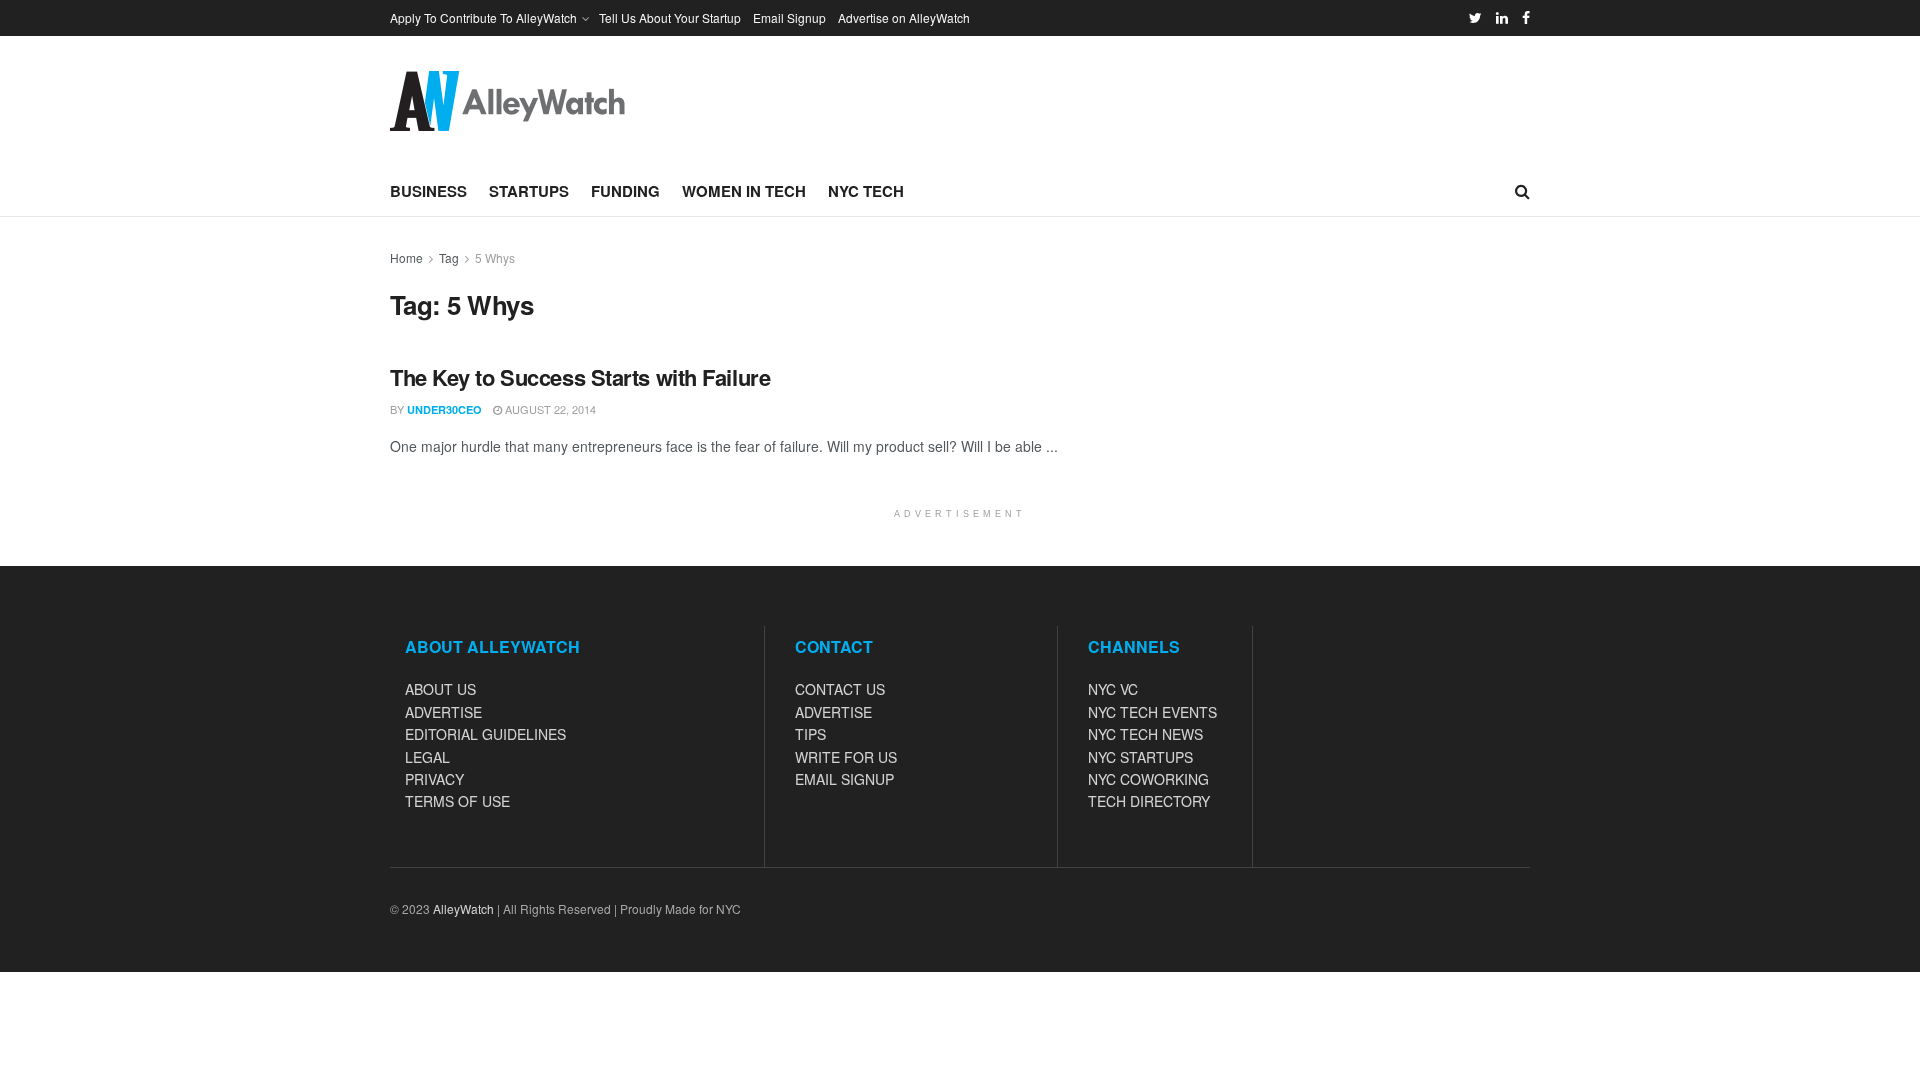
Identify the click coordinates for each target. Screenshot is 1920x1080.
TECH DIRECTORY (1149, 801)
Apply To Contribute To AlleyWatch (483, 17)
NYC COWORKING (1148, 779)
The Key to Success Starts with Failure (580, 377)
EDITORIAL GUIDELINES (485, 734)
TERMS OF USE (457, 801)
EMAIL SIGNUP (844, 779)
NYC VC (1113, 689)
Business (428, 191)
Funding (625, 191)
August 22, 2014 (549, 409)
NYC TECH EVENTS (1152, 712)
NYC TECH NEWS (1145, 734)
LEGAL (427, 757)
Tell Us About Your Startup (670, 17)
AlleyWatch (463, 908)
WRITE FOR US (846, 757)
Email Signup (789, 17)
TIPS (810, 734)
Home (406, 257)
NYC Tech (866, 191)
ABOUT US (440, 689)
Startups (529, 191)
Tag (449, 257)
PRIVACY (434, 779)
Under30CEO (444, 409)
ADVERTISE (443, 712)
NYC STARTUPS (1140, 757)
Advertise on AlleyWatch (904, 17)
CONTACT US (840, 689)
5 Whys (495, 257)
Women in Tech (744, 191)
